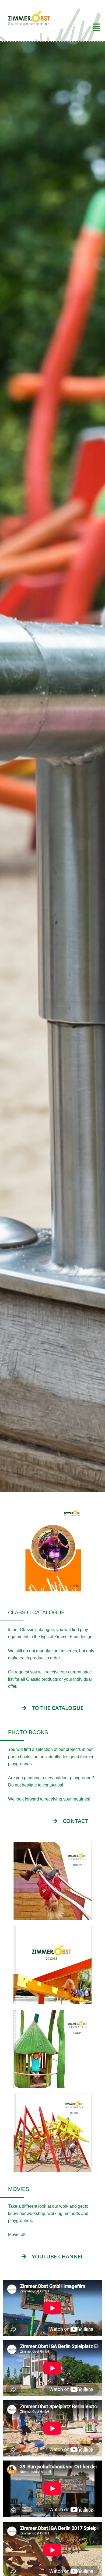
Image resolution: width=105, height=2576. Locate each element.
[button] (79, 27)
